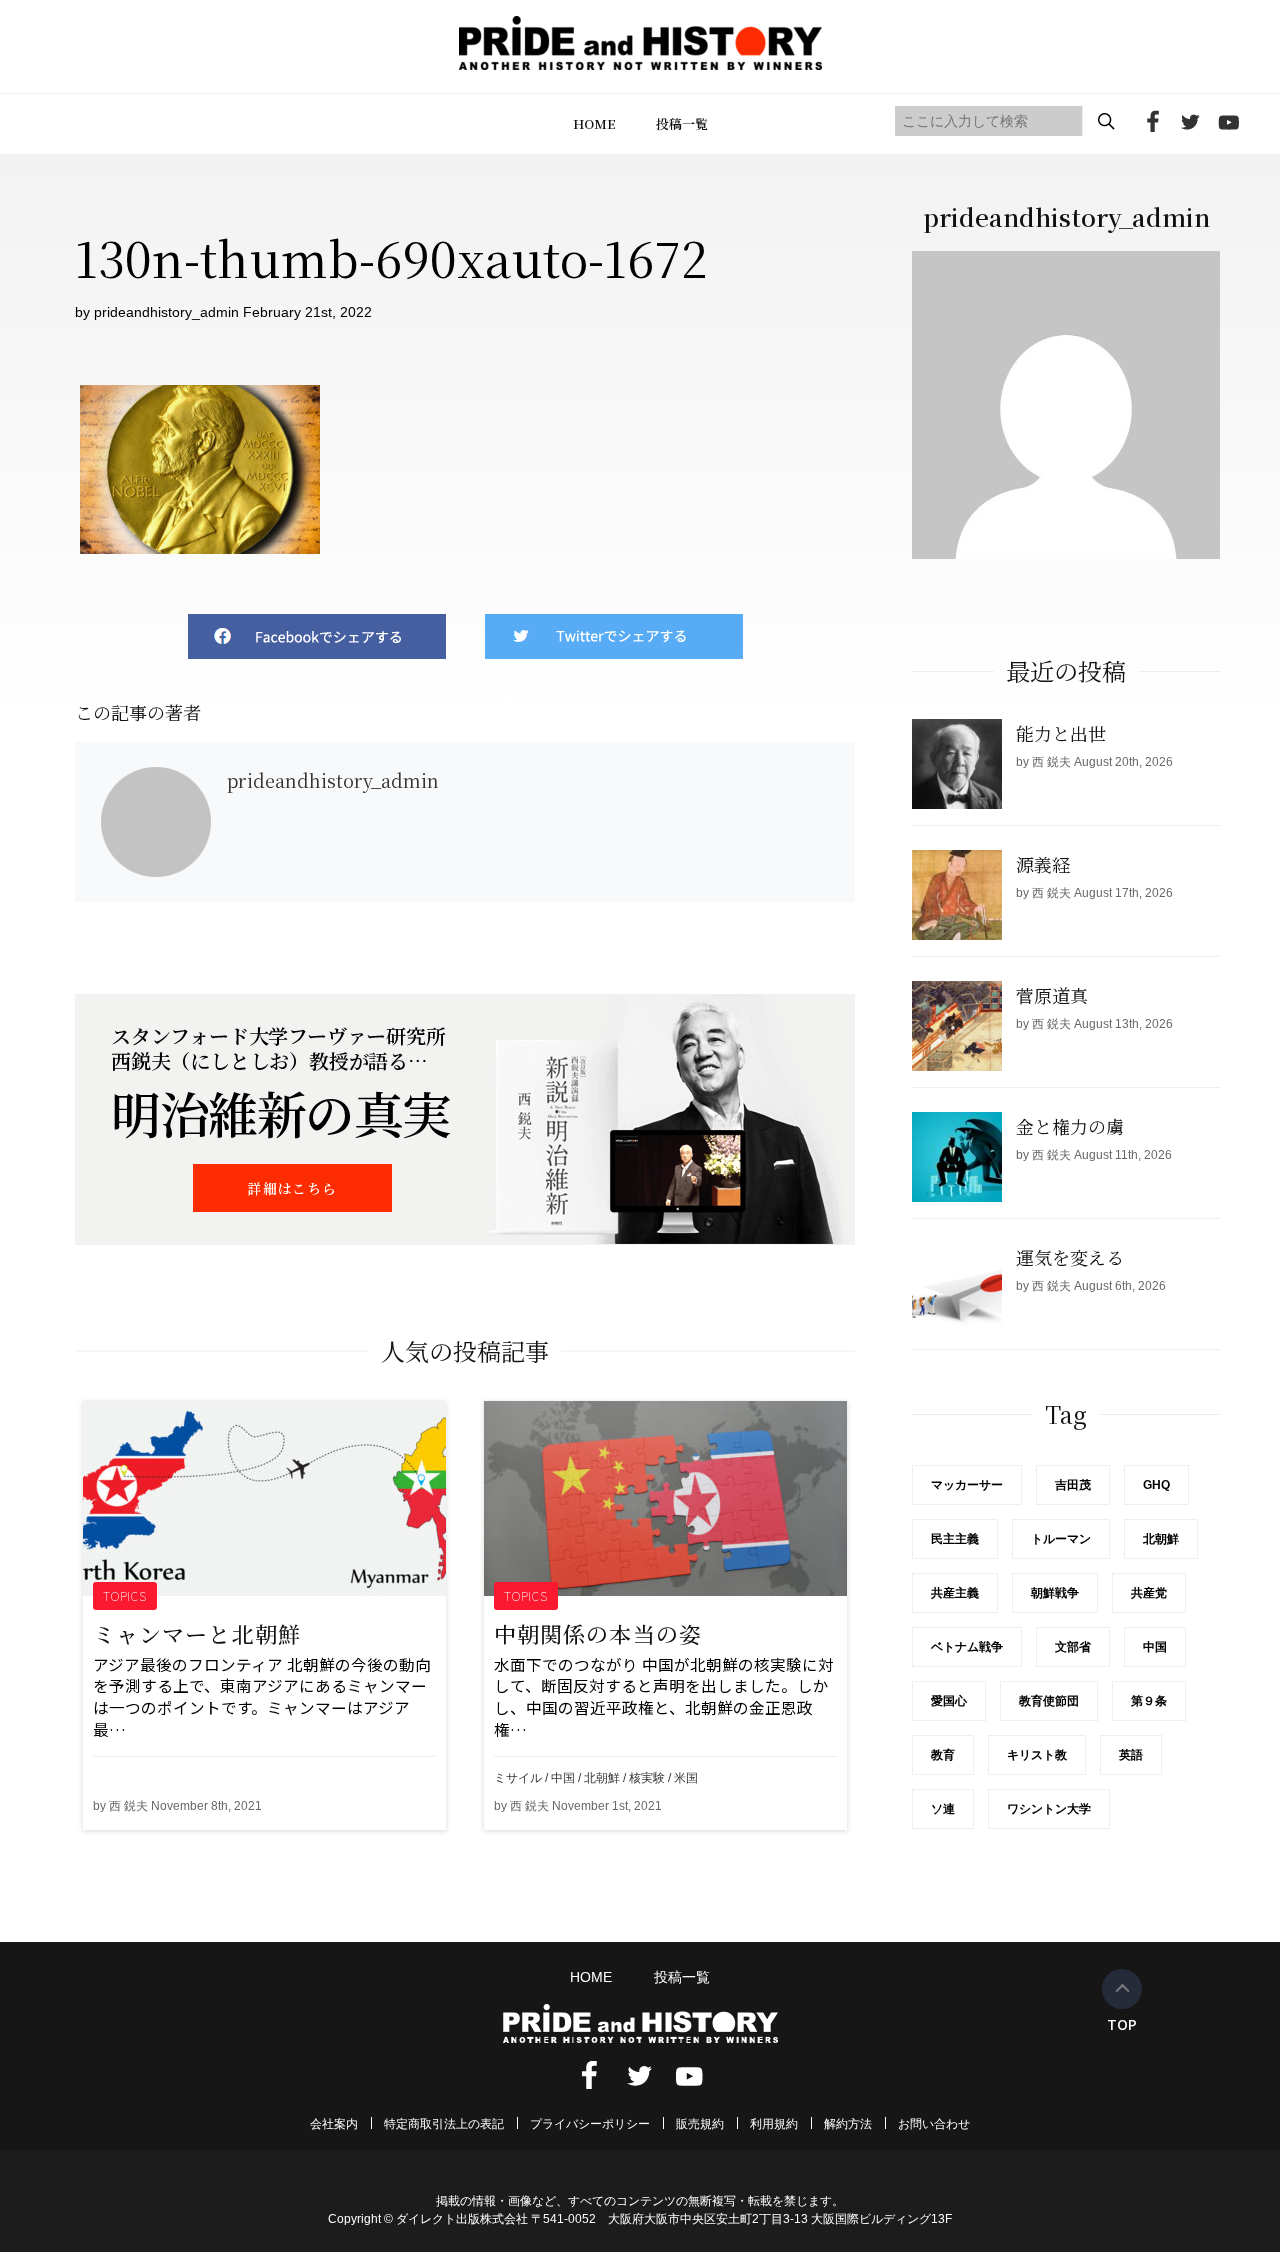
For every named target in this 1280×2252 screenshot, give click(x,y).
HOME (594, 123)
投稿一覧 (682, 123)
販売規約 (700, 2124)
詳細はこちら (292, 1188)
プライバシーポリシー (590, 2124)
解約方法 (848, 2124)
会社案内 (334, 2124)
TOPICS (125, 1595)
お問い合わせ (934, 2124)
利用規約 (774, 2124)
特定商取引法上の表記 (444, 2124)
